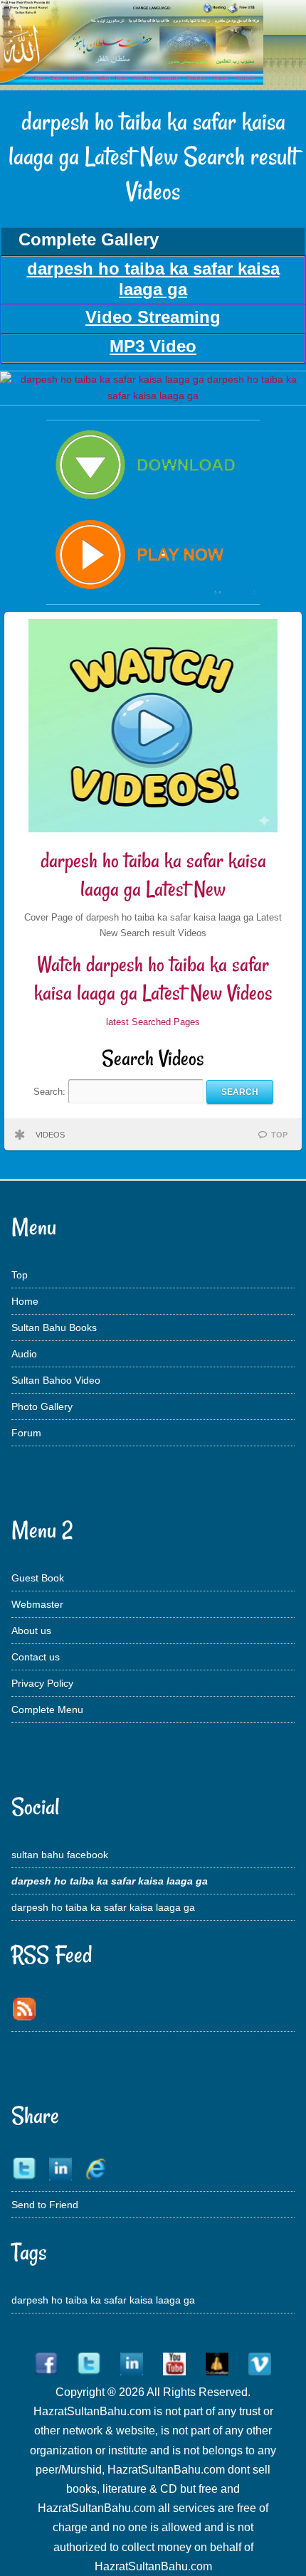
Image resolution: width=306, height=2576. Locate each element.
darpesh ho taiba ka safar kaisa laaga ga (103, 1907)
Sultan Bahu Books (54, 1327)
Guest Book (38, 1578)
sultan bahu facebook (60, 1855)
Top (20, 1275)
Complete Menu (47, 1710)
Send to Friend (45, 2205)
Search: (51, 1092)
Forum (26, 1433)
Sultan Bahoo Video (56, 1380)
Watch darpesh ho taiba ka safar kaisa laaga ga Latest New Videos (153, 979)
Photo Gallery (42, 1406)
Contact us (36, 1657)
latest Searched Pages (153, 1022)
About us (31, 1631)
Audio (24, 1354)
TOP (279, 1135)
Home (25, 1301)
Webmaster (37, 1604)
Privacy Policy (42, 1683)
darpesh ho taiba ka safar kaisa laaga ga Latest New (153, 875)
